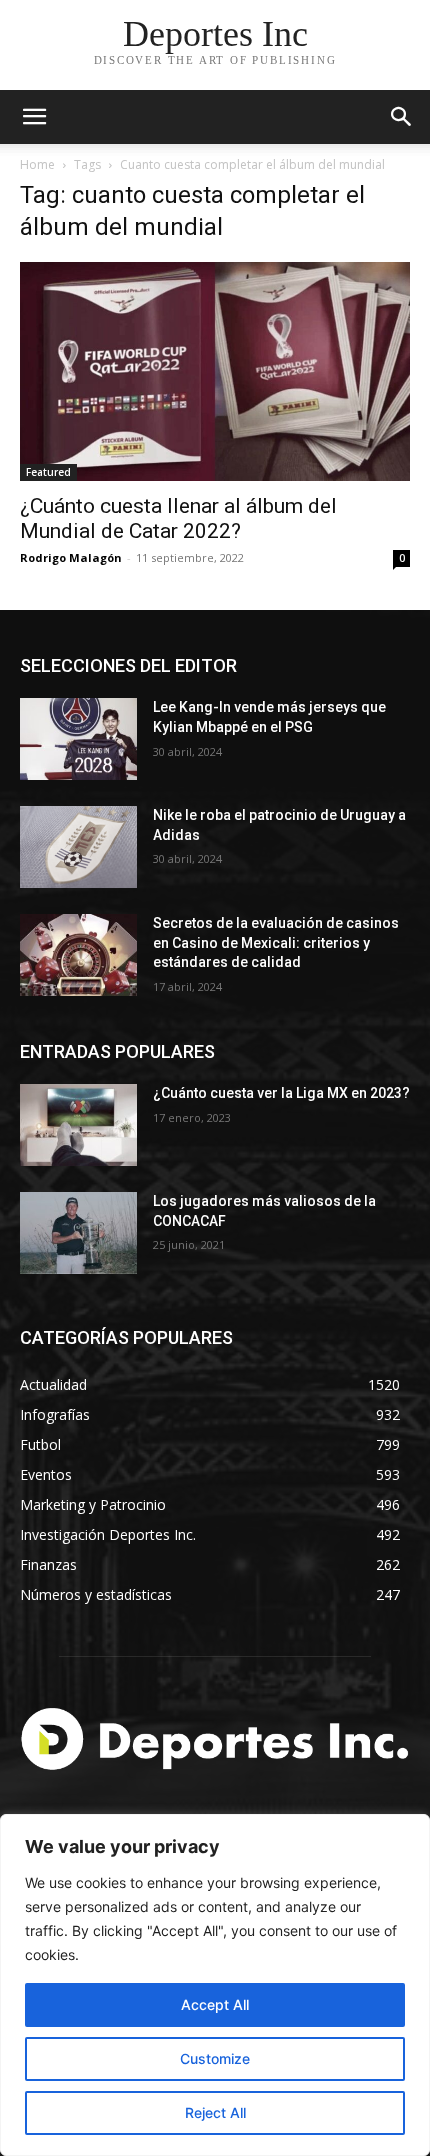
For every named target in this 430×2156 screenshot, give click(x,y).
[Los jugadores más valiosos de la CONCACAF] (78, 1233)
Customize (215, 2058)
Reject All (215, 2112)
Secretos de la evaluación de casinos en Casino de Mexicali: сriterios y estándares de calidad (276, 942)
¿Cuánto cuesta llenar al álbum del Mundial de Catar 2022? (178, 518)
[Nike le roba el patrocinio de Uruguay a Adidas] (78, 847)
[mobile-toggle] (34, 117)
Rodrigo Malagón (71, 557)
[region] (215, 1985)
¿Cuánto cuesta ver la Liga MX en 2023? (281, 1093)
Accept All (215, 2004)
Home (37, 164)
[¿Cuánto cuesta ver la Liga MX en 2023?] (78, 1125)
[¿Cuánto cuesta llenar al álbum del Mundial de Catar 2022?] (215, 371)
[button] (402, 117)
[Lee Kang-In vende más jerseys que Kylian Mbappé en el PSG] (78, 739)
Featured (48, 472)
